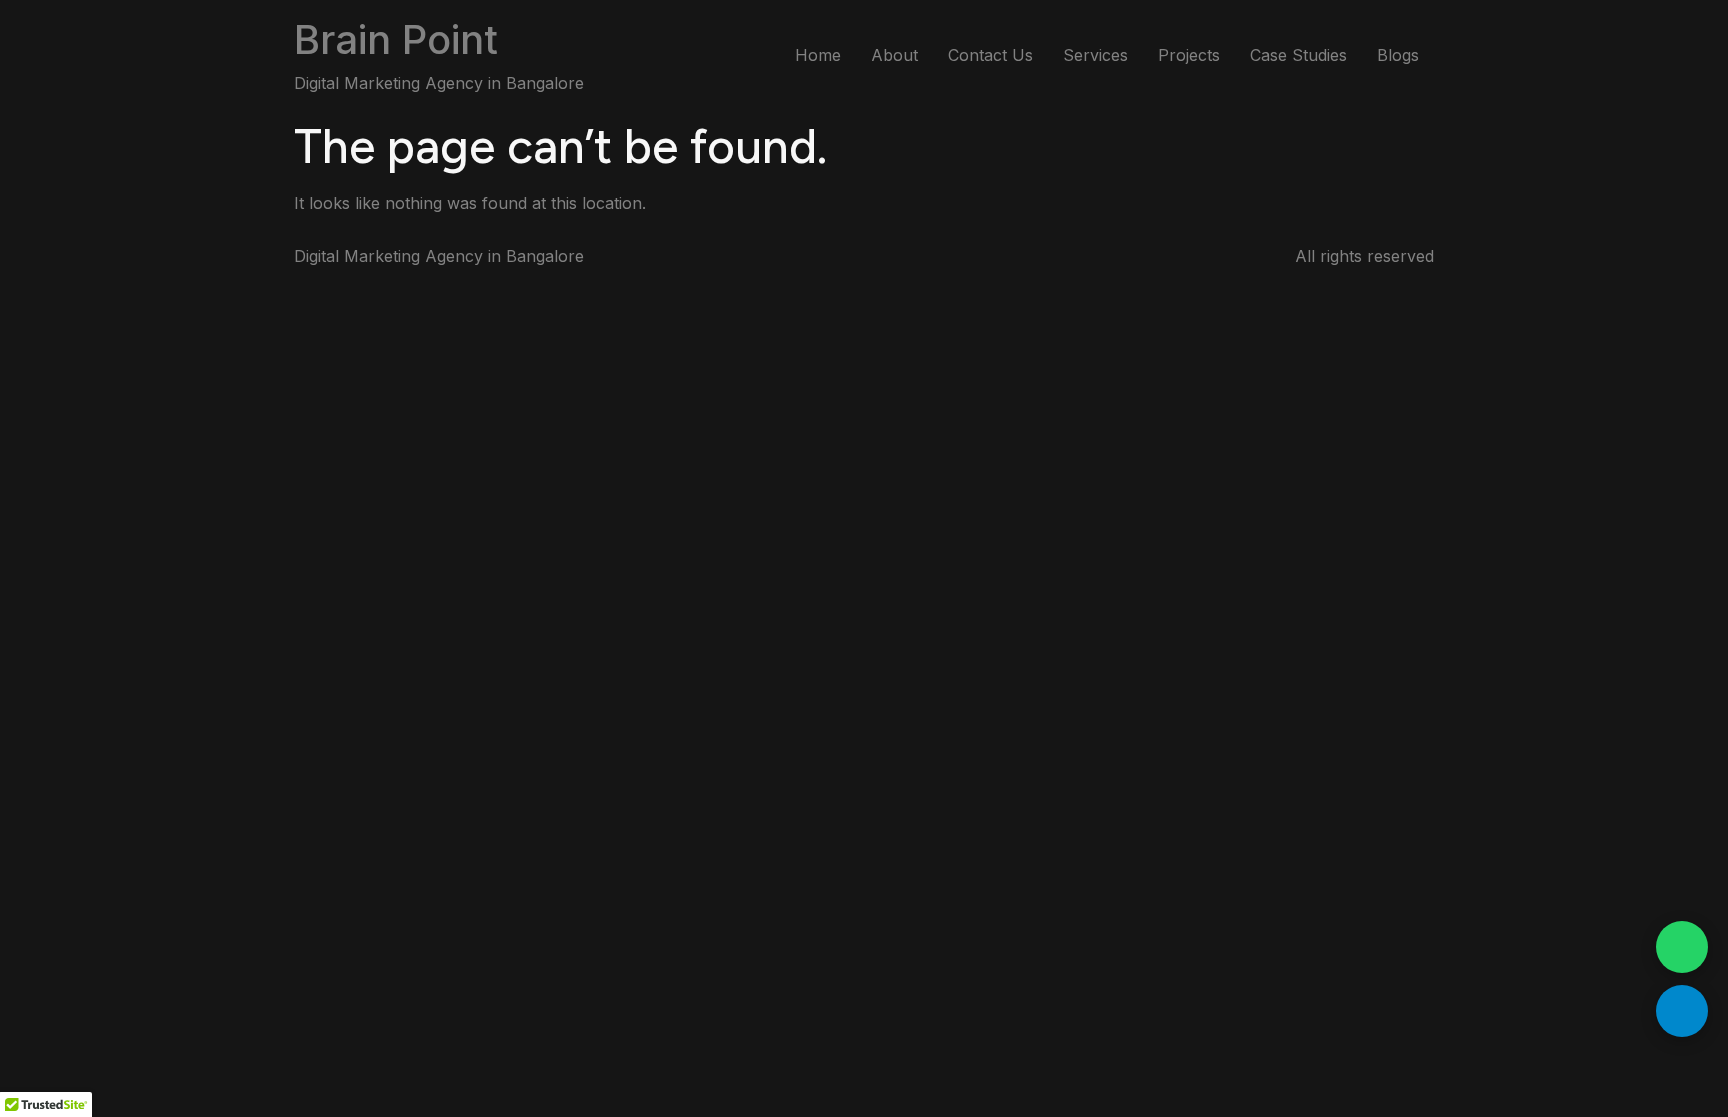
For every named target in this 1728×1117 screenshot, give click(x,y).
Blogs (1398, 55)
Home (818, 55)
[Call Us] (1682, 1011)
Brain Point (396, 39)
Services (1095, 55)
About (894, 55)
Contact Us (990, 55)
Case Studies (1298, 55)
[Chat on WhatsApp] (1682, 947)
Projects (1189, 55)
